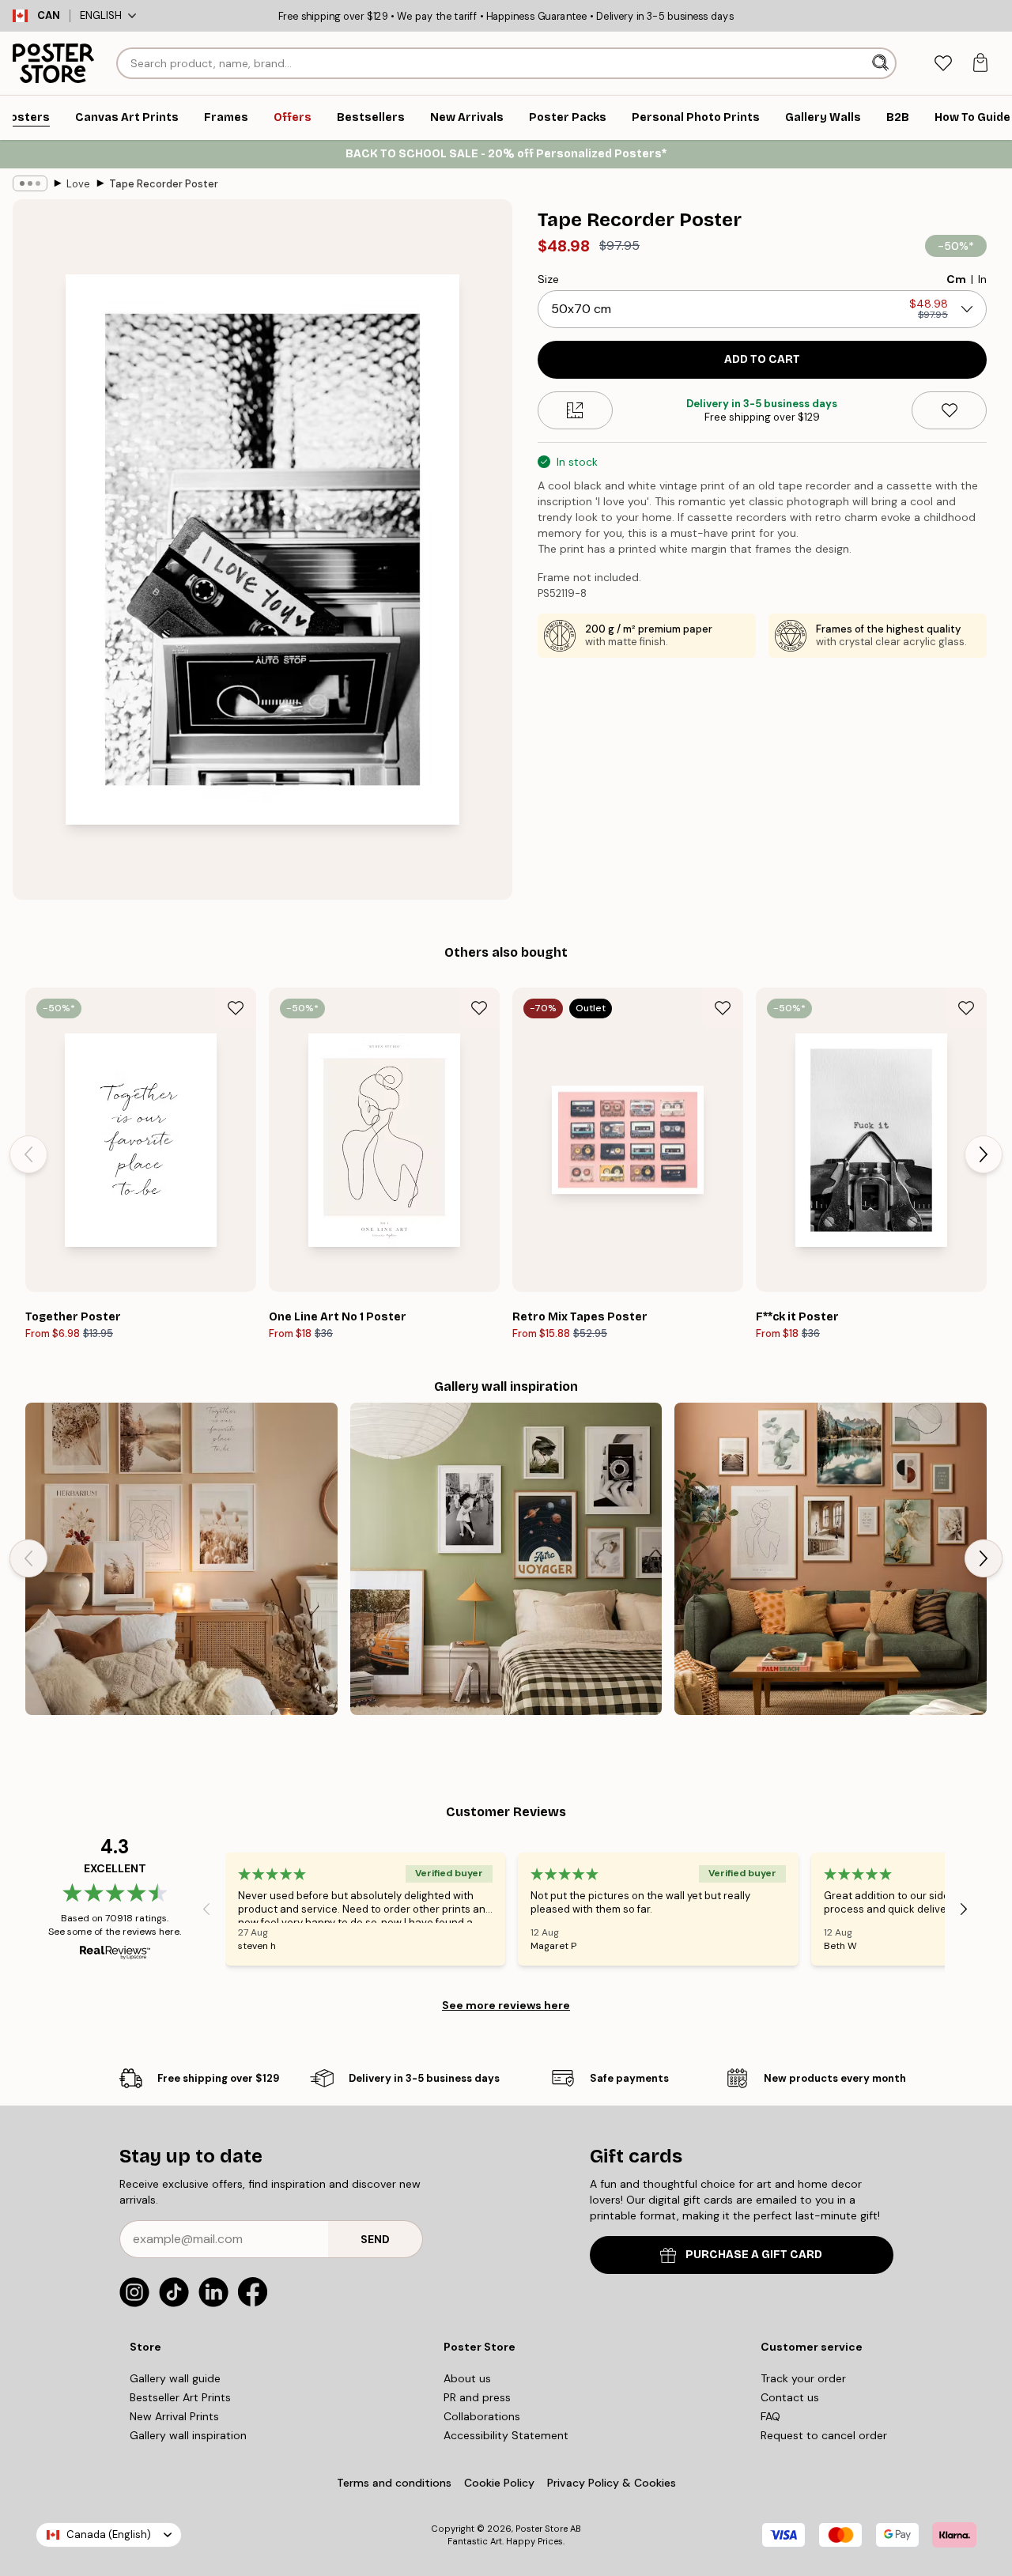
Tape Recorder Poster (164, 184)
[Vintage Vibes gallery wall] (506, 1559)
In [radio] (982, 279)
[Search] (882, 63)
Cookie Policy (499, 2483)
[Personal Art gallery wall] (831, 1559)
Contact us (790, 2397)
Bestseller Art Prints (180, 2397)
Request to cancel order (824, 2435)
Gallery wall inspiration (188, 2435)
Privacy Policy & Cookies (612, 2483)
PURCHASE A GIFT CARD (754, 2255)
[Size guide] (575, 410)
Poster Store (542, 2529)
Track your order (803, 2378)
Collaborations (482, 2416)
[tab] (943, 64)
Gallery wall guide (175, 2378)
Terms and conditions (394, 2483)
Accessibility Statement (506, 2435)
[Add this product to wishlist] (949, 410)
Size (548, 279)
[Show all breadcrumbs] (30, 183)
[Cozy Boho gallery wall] (181, 1559)
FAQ (770, 2416)
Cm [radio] (956, 279)
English (101, 15)
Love (78, 184)
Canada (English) (109, 2534)
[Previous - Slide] (28, 1154)
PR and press (477, 2397)
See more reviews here (506, 2005)
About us (467, 2378)
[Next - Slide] (984, 1154)
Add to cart (762, 359)
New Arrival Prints (174, 2416)
